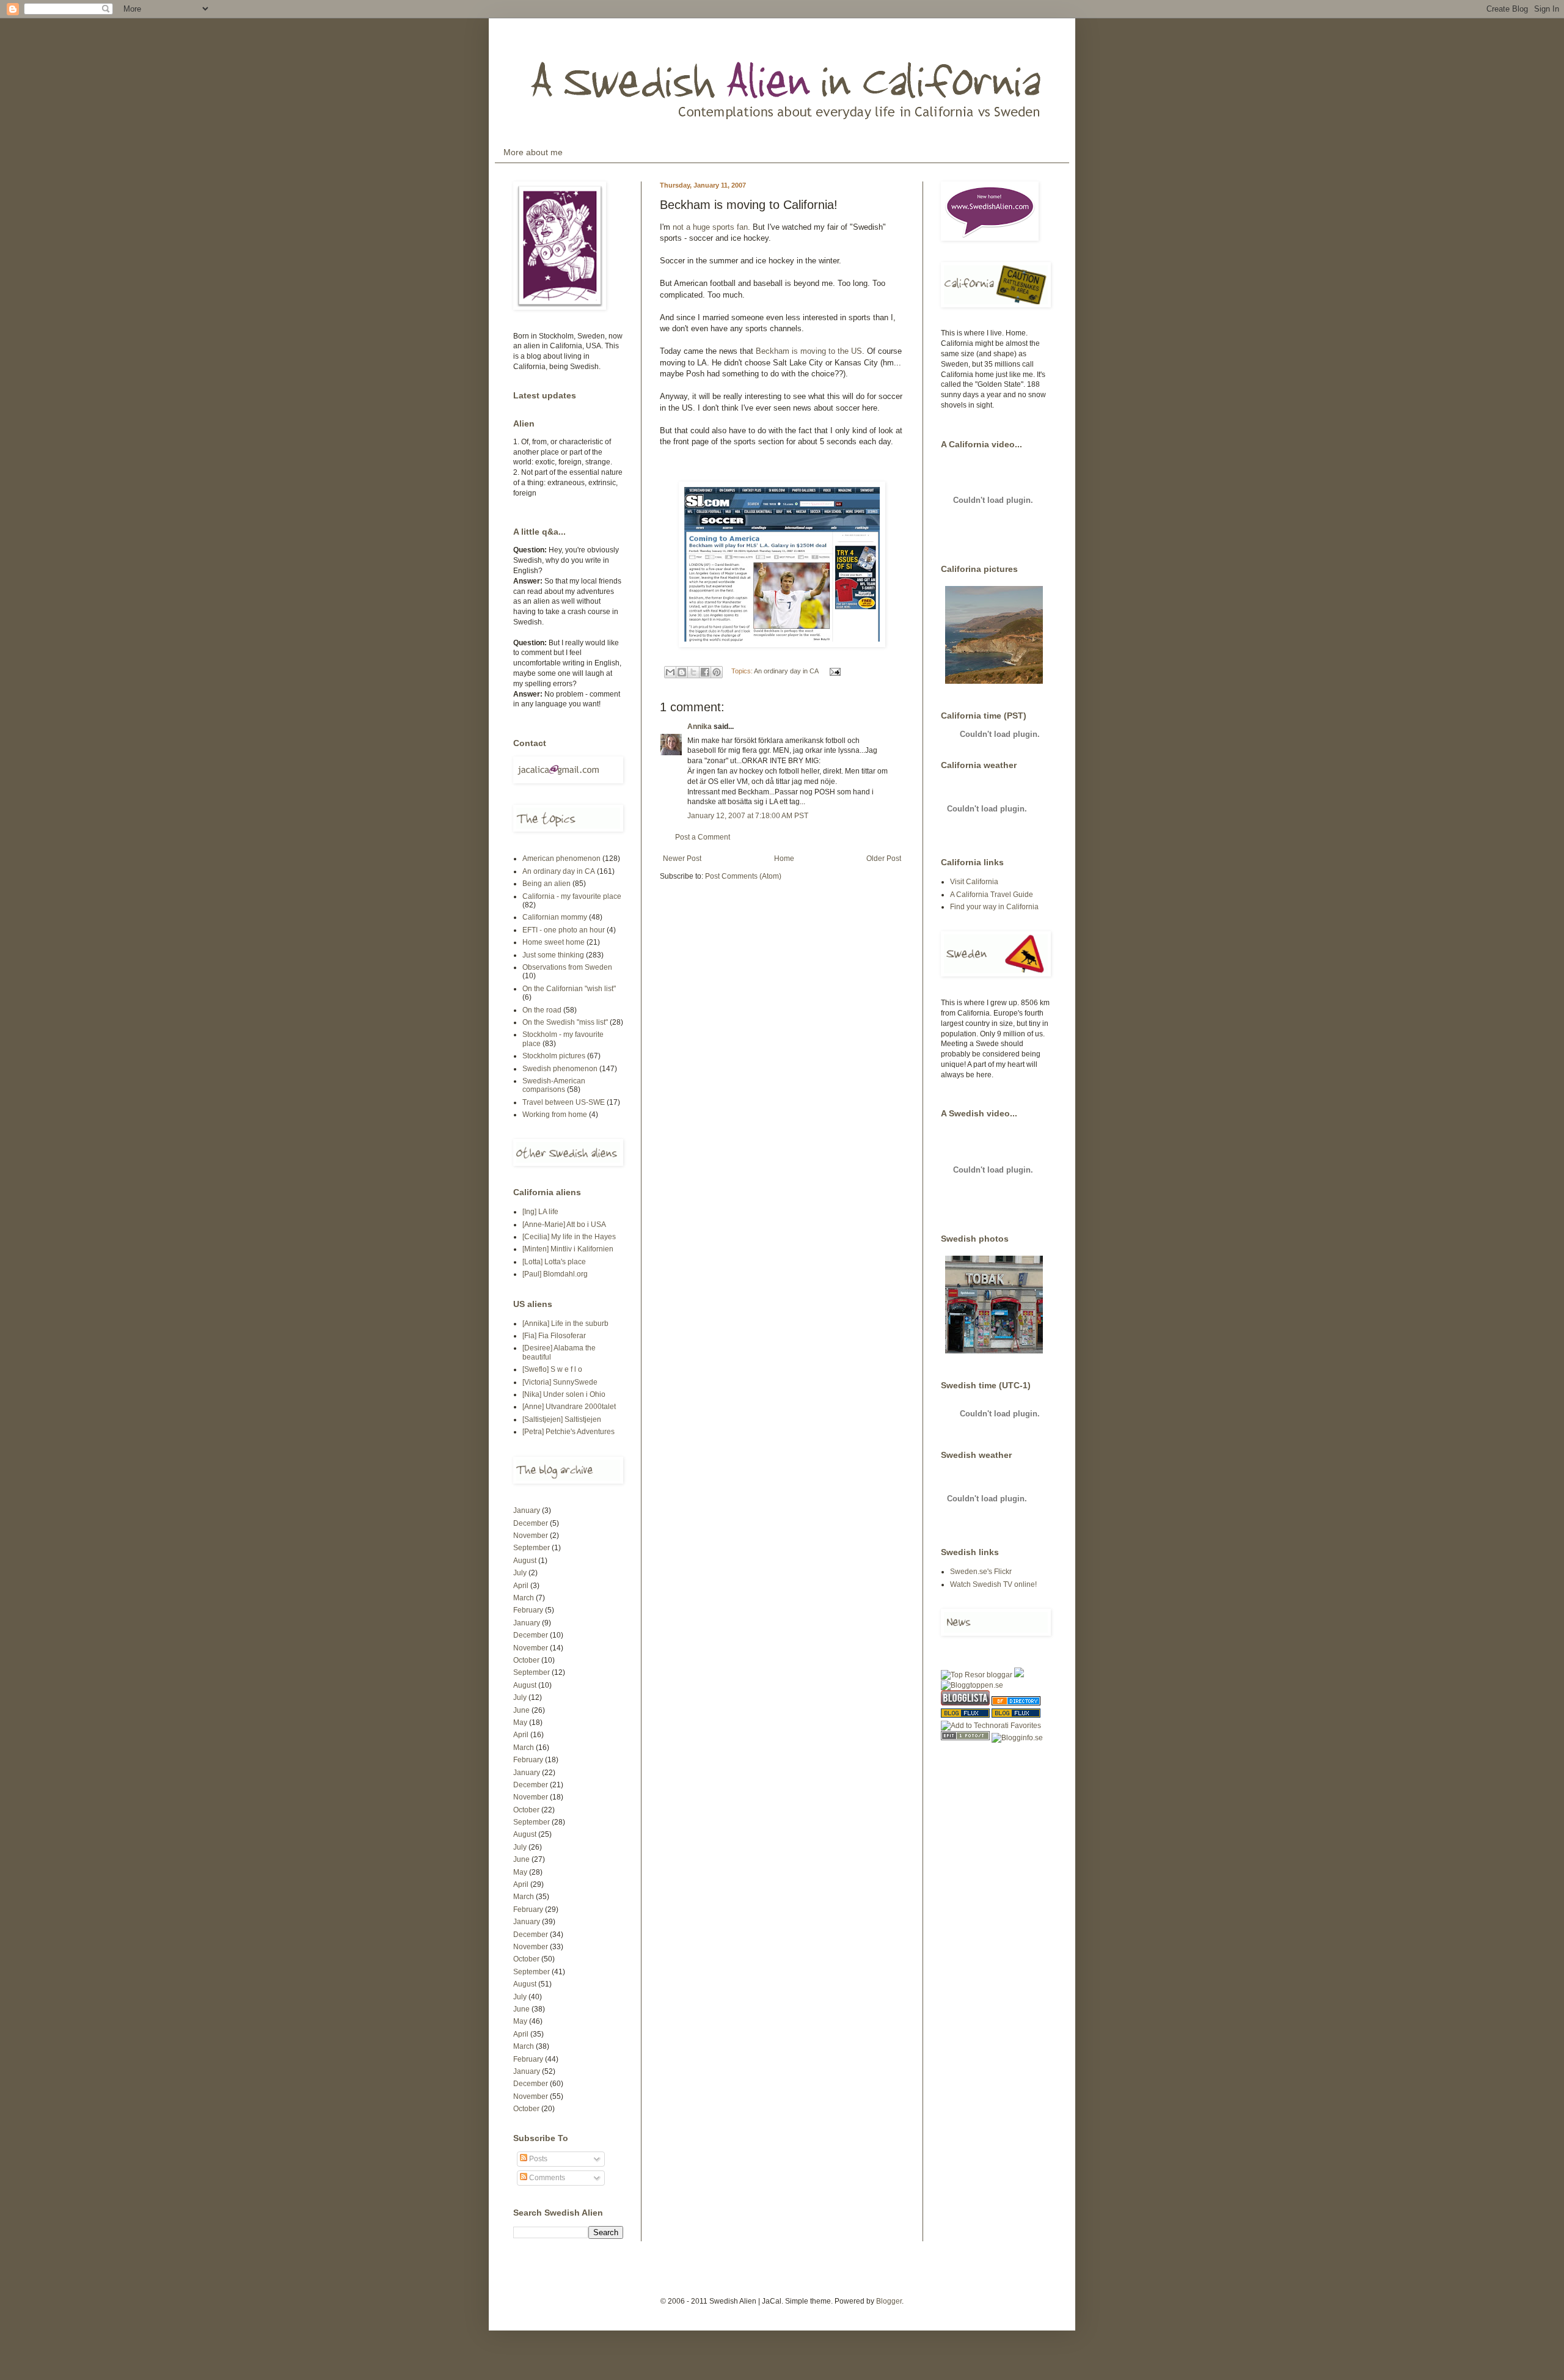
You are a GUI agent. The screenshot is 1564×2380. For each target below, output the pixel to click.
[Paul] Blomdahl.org (555, 1274)
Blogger (889, 2301)
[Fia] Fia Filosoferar (554, 1336)
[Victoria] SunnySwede (560, 1382)
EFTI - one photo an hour (564, 930)
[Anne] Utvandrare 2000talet (569, 1407)
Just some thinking (553, 955)
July (520, 1573)
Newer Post (682, 859)
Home (784, 859)
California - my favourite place (572, 896)
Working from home (555, 1115)
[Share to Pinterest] (717, 672)
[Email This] (670, 672)
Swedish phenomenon (560, 1069)
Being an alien (546, 884)
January (527, 1510)
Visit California (974, 882)
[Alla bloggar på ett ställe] (1017, 1738)
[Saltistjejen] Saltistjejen (562, 1419)
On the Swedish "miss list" (565, 1022)
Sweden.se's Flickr (981, 1572)
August (525, 1561)
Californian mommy (555, 917)
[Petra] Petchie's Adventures (568, 1432)
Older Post (884, 859)
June (521, 1710)
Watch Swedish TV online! (993, 1584)
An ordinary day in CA (786, 671)
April (521, 1586)
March (524, 1598)
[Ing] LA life (540, 1212)
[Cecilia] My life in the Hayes (569, 1237)
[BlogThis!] (682, 672)
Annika (700, 727)
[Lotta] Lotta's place (554, 1262)
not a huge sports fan (710, 227)
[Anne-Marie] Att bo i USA (564, 1225)
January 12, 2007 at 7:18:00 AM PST (748, 816)
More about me (533, 152)
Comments (546, 2178)
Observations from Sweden (567, 967)
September (532, 1548)
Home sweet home (554, 942)
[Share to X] (693, 672)
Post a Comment (703, 837)
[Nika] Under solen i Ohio (564, 1394)
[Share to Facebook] (705, 672)
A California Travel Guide (992, 895)
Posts (537, 2159)
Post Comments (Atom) (743, 876)
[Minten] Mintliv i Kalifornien (568, 1249)
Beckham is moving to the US (809, 351)
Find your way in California (994, 907)
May (520, 1723)
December (531, 1523)
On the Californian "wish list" (569, 989)
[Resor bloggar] (977, 1675)
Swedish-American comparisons (554, 1085)
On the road (542, 1010)
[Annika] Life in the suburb (565, 1324)
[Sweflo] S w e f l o (552, 1369)
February (528, 1610)
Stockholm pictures (554, 1056)
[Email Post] (834, 671)
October (526, 1660)
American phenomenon (561, 859)
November (531, 1536)
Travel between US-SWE (564, 1102)
